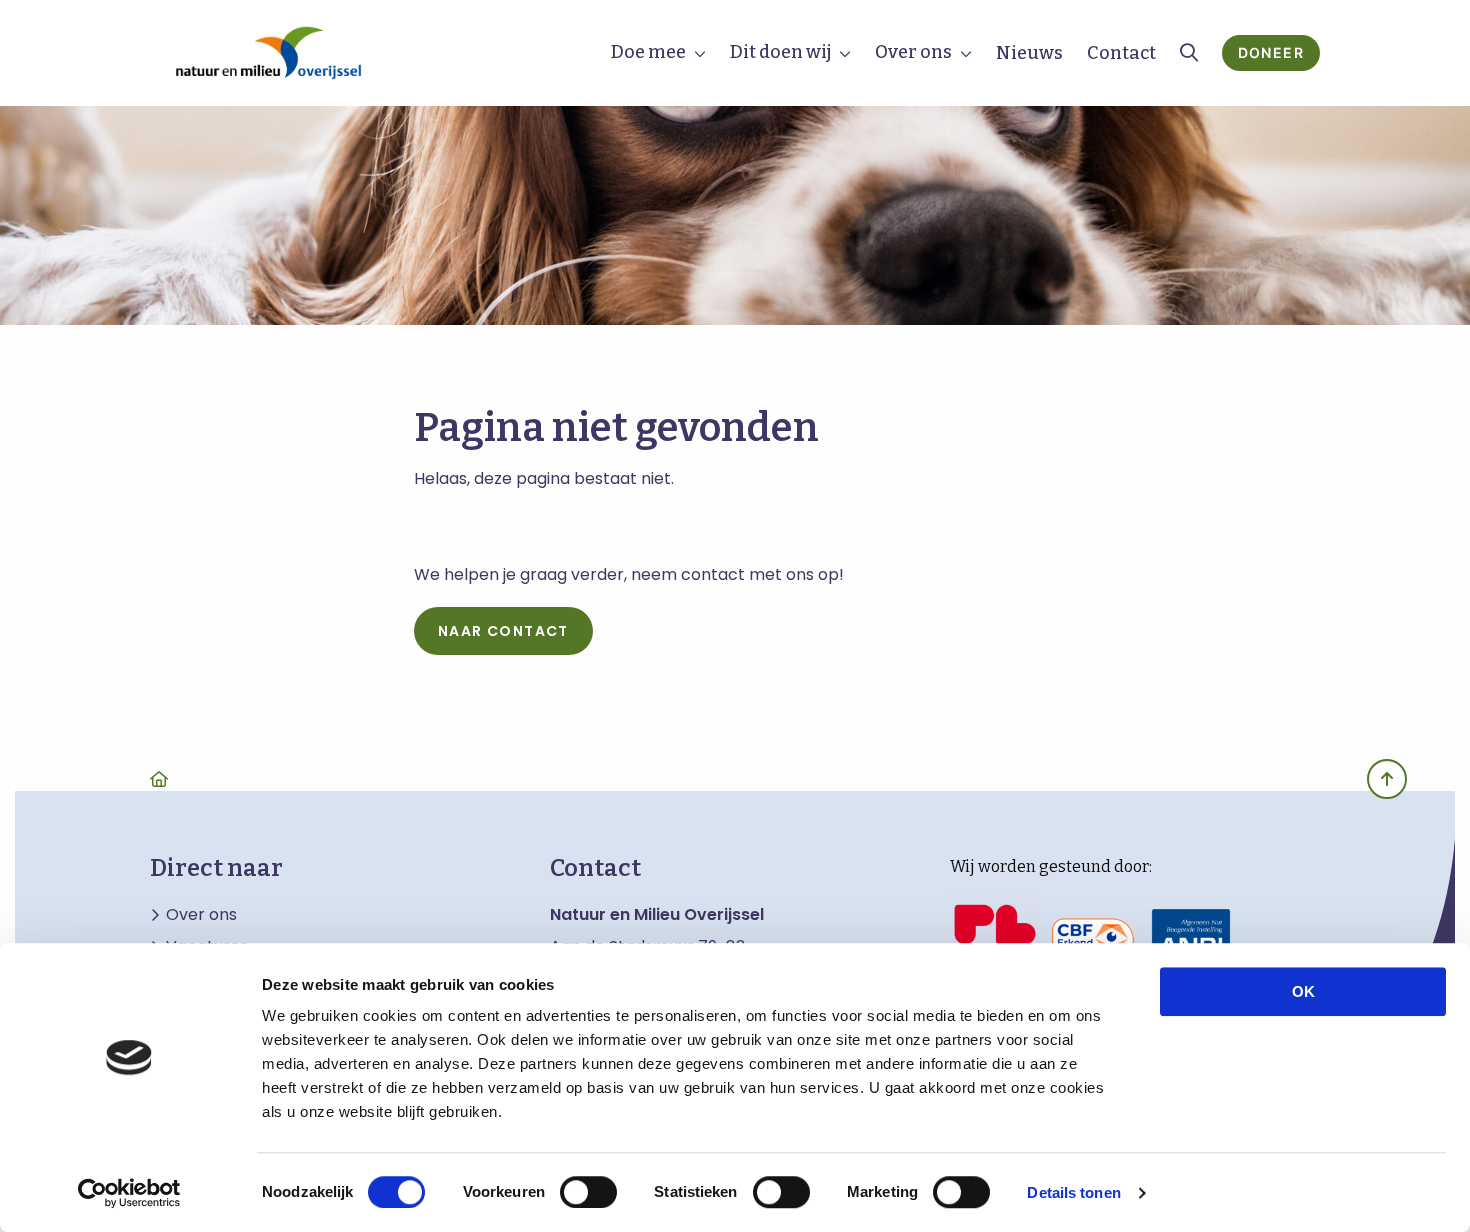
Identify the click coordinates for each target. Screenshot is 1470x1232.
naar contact (503, 631)
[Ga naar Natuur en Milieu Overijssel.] (159, 779)
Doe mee (648, 52)
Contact (1121, 53)
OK (1303, 991)
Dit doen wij (780, 52)
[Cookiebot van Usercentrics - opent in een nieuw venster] (129, 1193)
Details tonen (1073, 1192)
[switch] (588, 1192)
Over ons (913, 52)
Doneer (1271, 52)
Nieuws (1029, 53)
